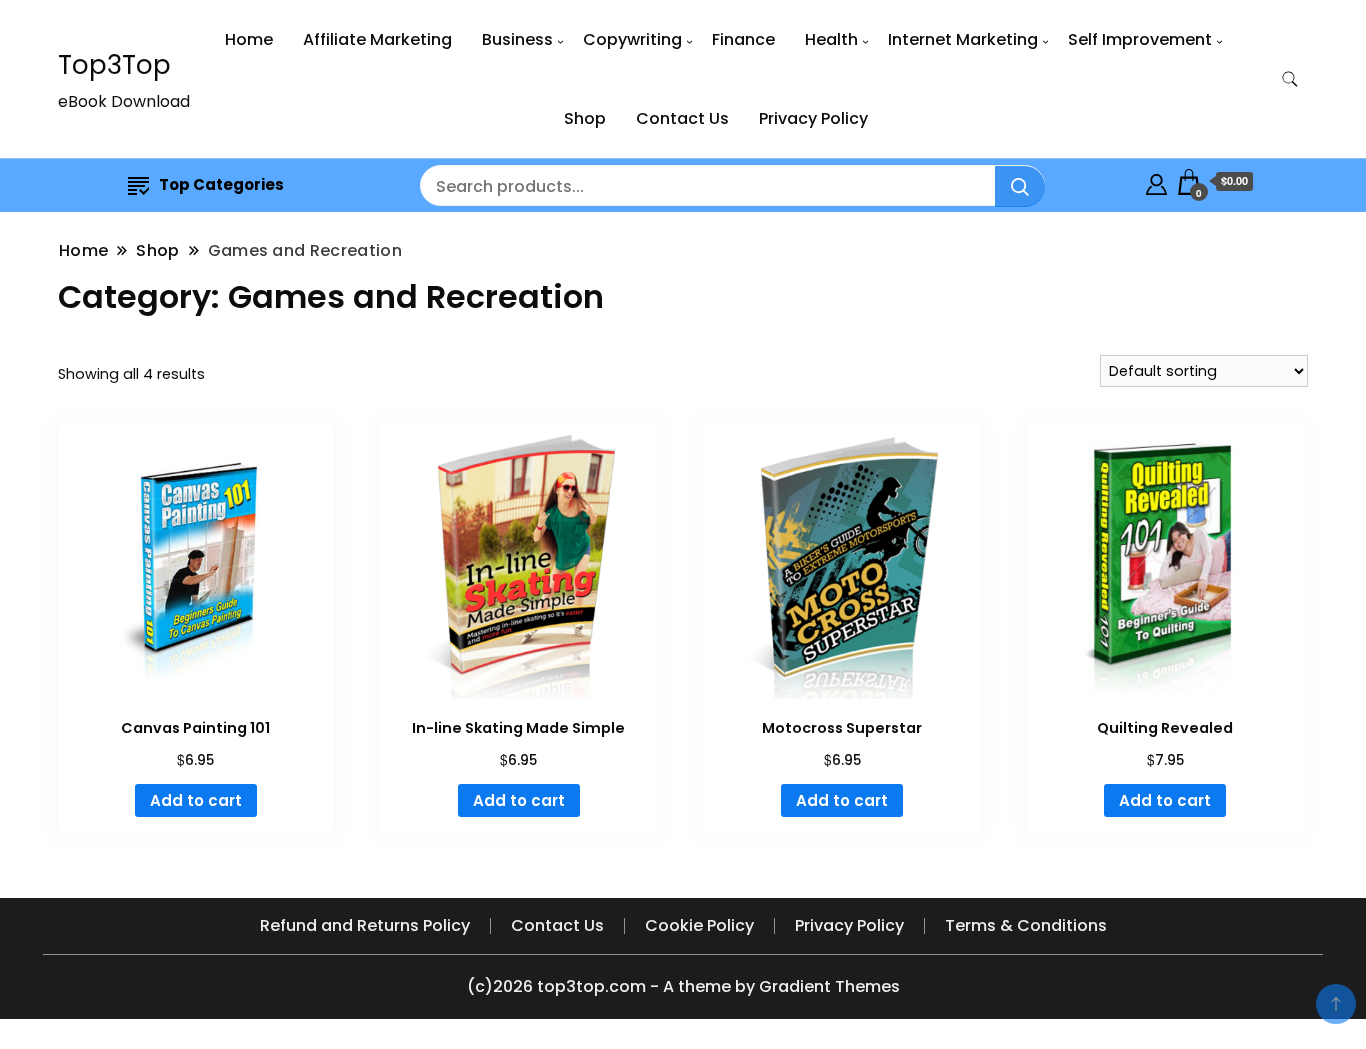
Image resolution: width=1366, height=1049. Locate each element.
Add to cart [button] (196, 800)
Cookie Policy (699, 925)
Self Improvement (1140, 39)
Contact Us (682, 118)
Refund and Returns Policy (365, 925)
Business (517, 39)
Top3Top (114, 65)
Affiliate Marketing (377, 39)
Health (831, 39)
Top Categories (221, 184)
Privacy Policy (813, 118)
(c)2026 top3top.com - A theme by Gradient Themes (683, 986)
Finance (743, 39)
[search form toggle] (1290, 79)
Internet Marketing (963, 39)
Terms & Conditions (1026, 925)
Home (249, 39)
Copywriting (632, 39)
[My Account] (1156, 181)
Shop (585, 118)
